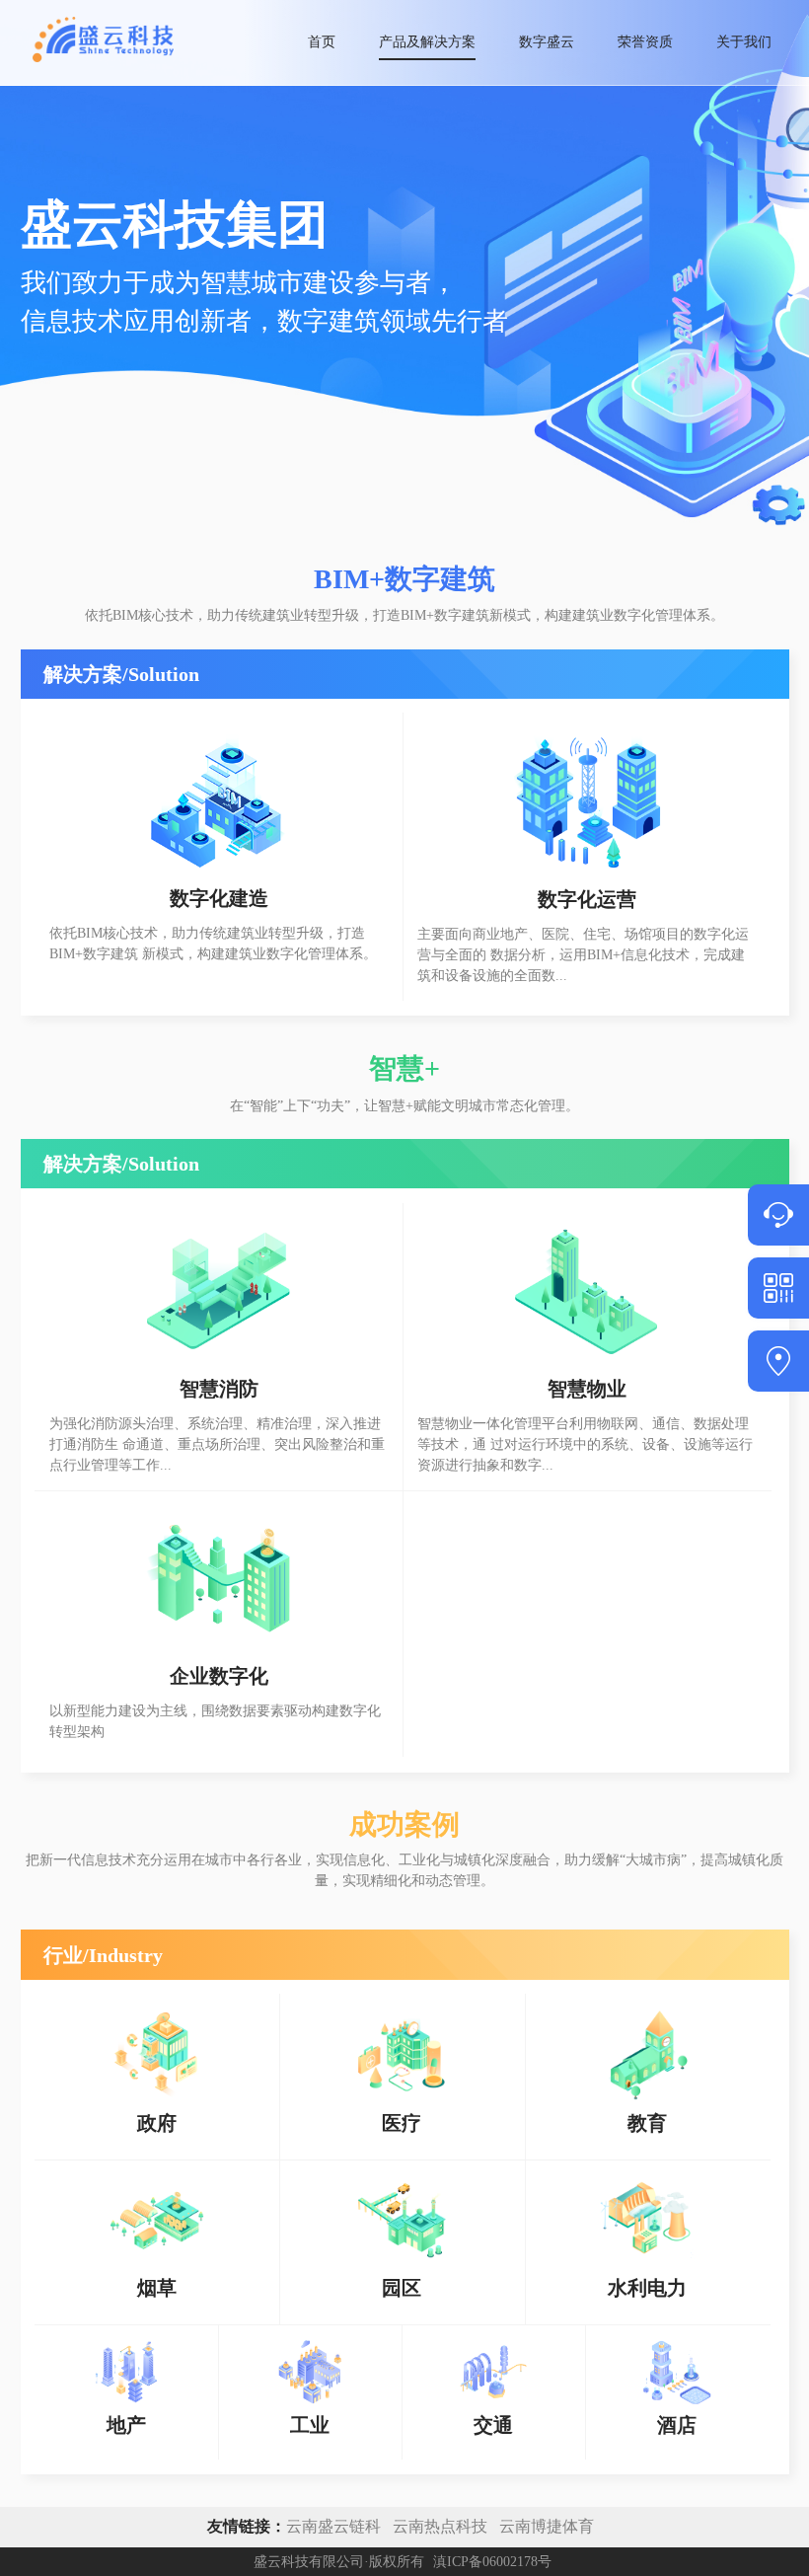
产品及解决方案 (427, 42)
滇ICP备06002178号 (492, 2562)
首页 (322, 42)
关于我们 (744, 42)
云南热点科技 (440, 2526)
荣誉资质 (645, 42)
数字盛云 (547, 42)
